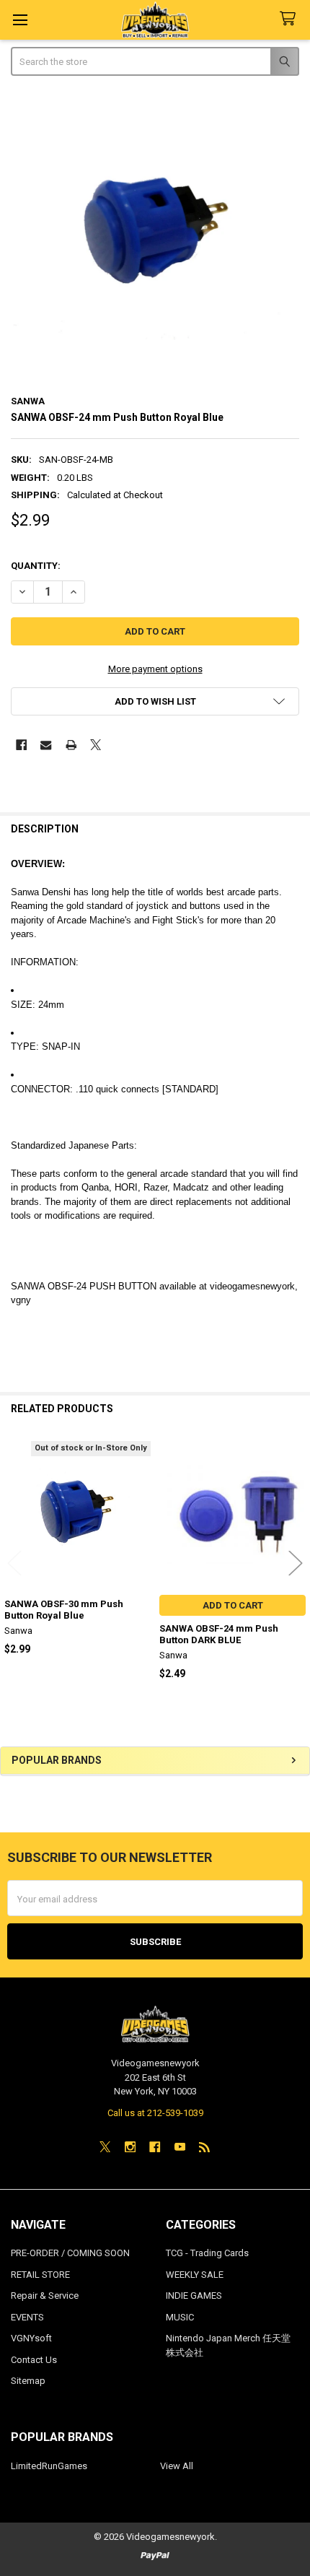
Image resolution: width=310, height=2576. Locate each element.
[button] (155, 701)
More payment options (155, 669)
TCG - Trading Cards (207, 2253)
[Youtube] (180, 2147)
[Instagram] (130, 2147)
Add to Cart (233, 1605)
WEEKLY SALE (195, 2275)
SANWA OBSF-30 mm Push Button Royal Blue (64, 1610)
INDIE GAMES (194, 2296)
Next (296, 1563)
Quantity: (36, 566)
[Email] (46, 745)
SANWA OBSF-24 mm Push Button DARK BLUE (219, 1634)
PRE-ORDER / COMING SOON (70, 2253)
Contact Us (34, 2360)
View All (177, 2466)
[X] (96, 745)
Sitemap (28, 2381)
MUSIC (180, 2317)
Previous (14, 1563)
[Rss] (204, 2147)
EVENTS (27, 2317)
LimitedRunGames (49, 2466)
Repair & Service (45, 2296)
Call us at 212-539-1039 (155, 2113)
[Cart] (291, 19)
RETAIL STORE (40, 2275)
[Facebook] (21, 745)
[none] (155, 237)
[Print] (71, 745)
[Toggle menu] (20, 20)
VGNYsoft (31, 2338)
